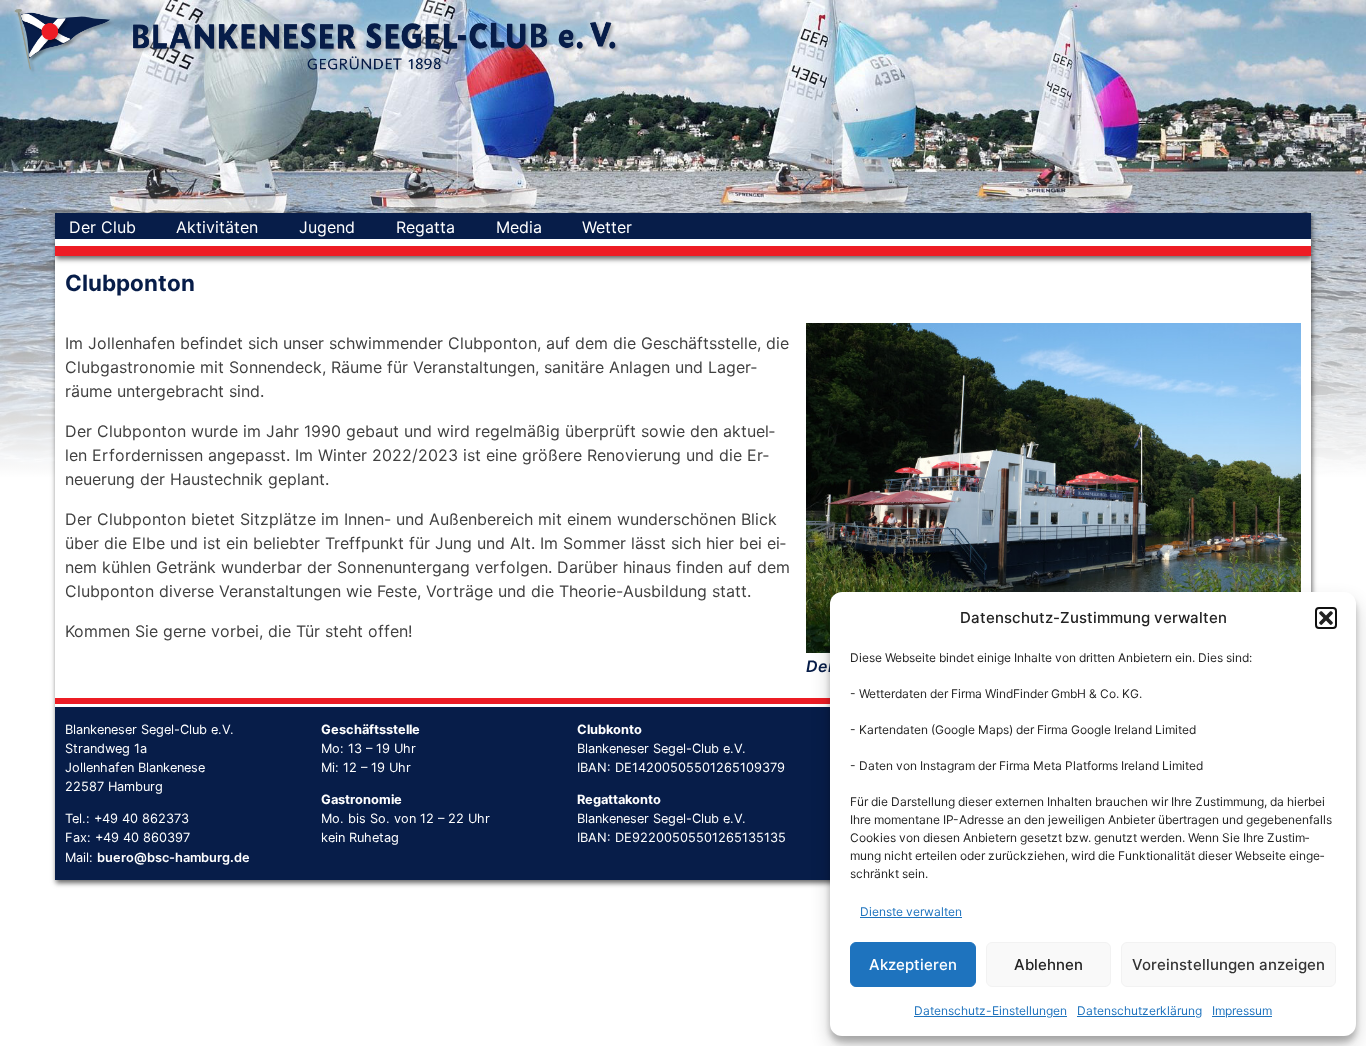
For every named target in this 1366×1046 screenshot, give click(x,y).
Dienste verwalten (911, 911)
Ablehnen (1048, 964)
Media (519, 227)
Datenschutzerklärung (1139, 1010)
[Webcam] (673, 227)
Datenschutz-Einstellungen (990, 1010)
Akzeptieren (913, 964)
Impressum (1242, 1010)
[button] (1326, 618)
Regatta (425, 227)
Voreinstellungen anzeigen (1228, 964)
